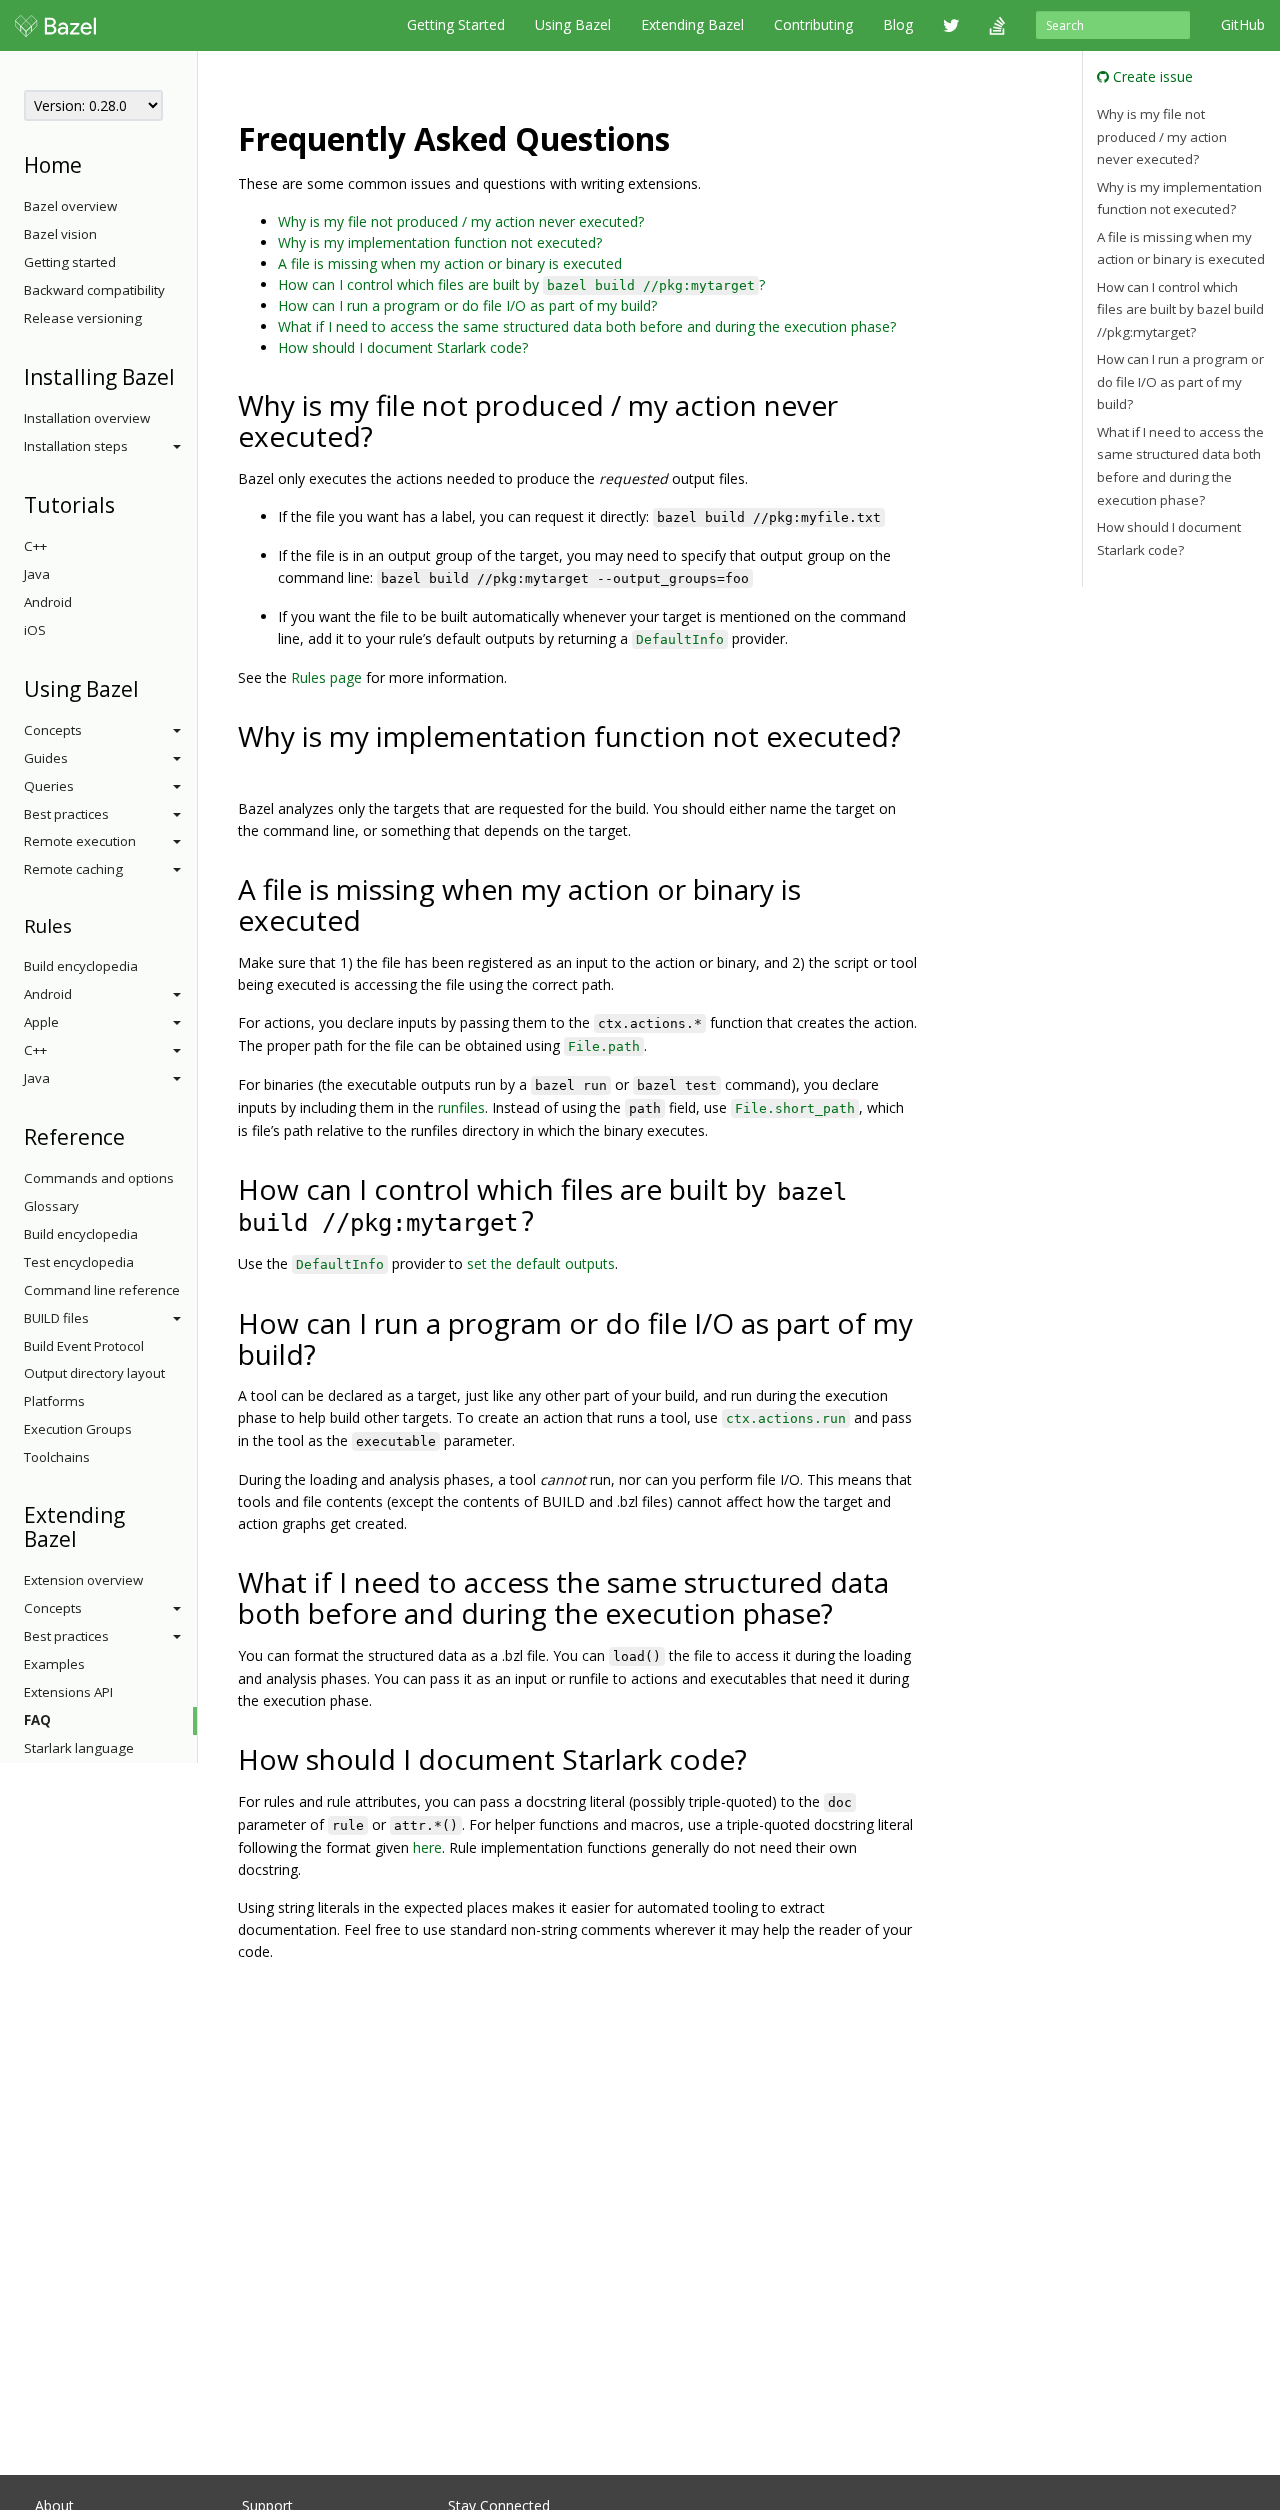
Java (37, 574)
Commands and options (99, 1178)
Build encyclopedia (81, 966)
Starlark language (79, 1748)
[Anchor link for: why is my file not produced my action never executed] (387, 435)
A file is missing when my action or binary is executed (450, 263)
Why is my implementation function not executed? (440, 242)
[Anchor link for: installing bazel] (185, 375)
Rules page (326, 677)
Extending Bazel (692, 24)
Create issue (1151, 76)
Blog (898, 24)
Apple (41, 1022)
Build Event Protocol (84, 1346)
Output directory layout (94, 1373)
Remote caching (73, 869)
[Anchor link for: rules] (81, 924)
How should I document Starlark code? (403, 347)
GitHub (1243, 24)
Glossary (51, 1206)
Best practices (66, 814)
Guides (46, 758)
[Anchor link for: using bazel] (149, 687)
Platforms (54, 1401)
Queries (49, 786)
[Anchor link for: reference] (135, 1135)
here (427, 1847)
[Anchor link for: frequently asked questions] (686, 137)
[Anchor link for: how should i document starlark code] (761, 1758)
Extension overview (83, 1580)
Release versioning (83, 318)
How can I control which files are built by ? (521, 284)
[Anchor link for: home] (92, 163)
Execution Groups (78, 1429)
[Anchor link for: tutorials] (125, 503)
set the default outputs (541, 1263)
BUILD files (56, 1318)
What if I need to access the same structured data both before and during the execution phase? (587, 326)
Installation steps (76, 446)
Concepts (53, 730)
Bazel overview (70, 206)
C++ (35, 546)
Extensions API (68, 1692)
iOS (35, 630)
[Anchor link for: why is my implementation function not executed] (252, 766)
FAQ (37, 1720)
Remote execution (80, 841)
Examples (54, 1664)
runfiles (461, 1107)
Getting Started (456, 24)
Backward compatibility (94, 290)
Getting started (70, 262)
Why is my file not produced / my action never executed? (461, 221)
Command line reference (102, 1290)
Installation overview (87, 418)
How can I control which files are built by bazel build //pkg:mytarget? (1180, 309)
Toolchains (57, 1457)
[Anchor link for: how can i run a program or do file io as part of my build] (330, 1353)
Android (48, 602)
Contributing (813, 24)
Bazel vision (60, 234)
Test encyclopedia (79, 1262)
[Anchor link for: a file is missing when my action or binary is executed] (375, 919)
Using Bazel (573, 24)
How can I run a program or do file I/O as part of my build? (467, 305)
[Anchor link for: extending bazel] (87, 1537)
